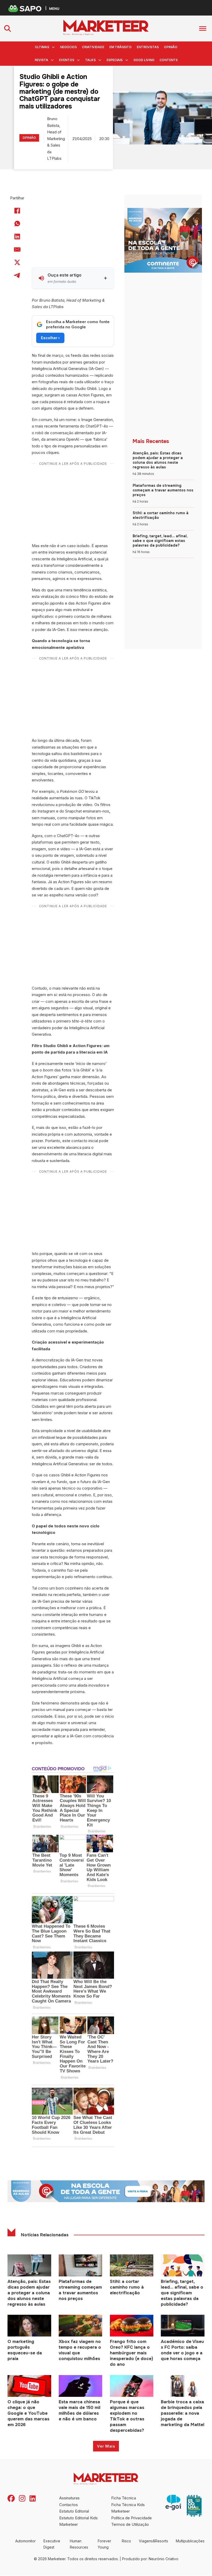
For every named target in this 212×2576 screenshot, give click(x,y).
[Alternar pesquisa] (7, 28)
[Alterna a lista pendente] (53, 47)
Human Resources (79, 2544)
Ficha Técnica (124, 2498)
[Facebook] (17, 211)
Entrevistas (148, 47)
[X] (17, 263)
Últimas (42, 47)
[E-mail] (17, 250)
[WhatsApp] (17, 224)
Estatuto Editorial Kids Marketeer (78, 2521)
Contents (169, 60)
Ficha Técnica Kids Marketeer (128, 2508)
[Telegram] (17, 275)
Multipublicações (190, 2541)
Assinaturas (69, 2498)
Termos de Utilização (130, 2524)
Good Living (144, 60)
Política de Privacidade (131, 2518)
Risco (126, 2541)
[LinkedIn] (17, 237)
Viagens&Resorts (153, 2541)
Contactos (69, 2505)
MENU (54, 8)
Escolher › (50, 338)
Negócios (68, 47)
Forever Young (104, 2544)
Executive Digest (52, 2544)
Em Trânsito (120, 47)
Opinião (171, 47)
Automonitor (25, 2541)
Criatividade (93, 47)
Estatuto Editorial (74, 2511)
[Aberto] (203, 28)
